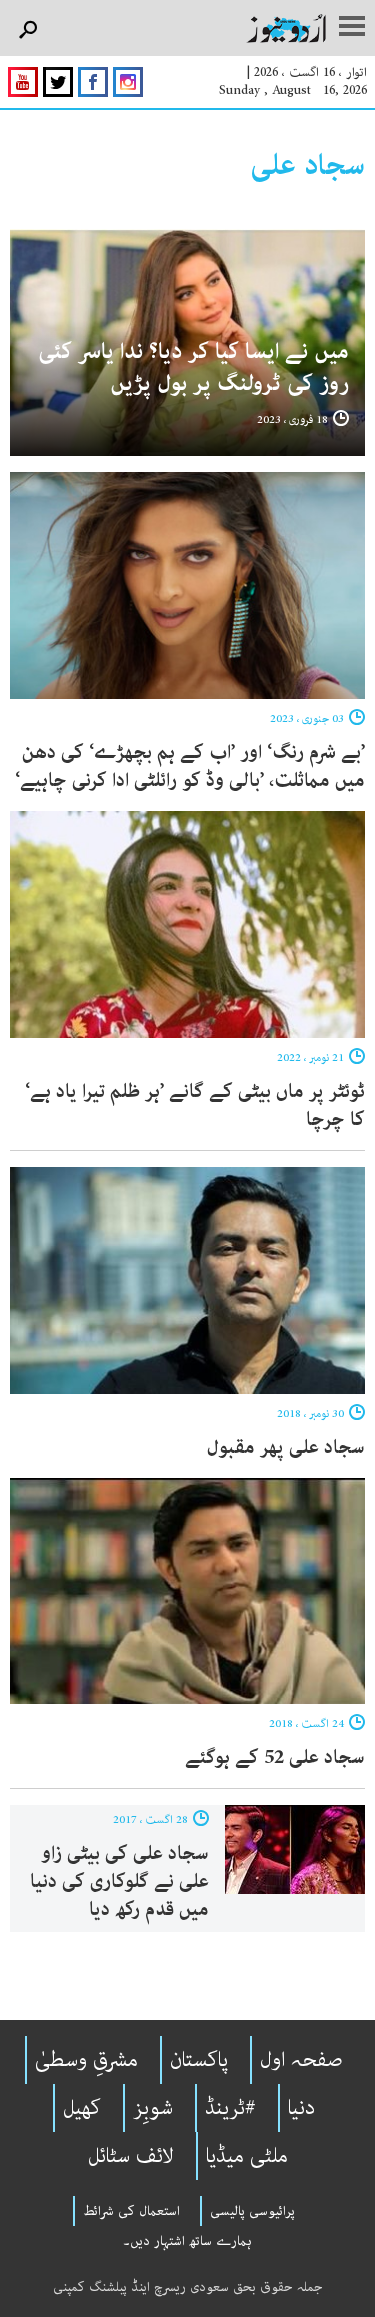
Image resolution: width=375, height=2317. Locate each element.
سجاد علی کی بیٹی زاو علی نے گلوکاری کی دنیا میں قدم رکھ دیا (119, 1881)
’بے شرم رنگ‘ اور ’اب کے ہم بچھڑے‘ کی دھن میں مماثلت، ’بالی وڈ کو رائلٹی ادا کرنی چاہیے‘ (190, 766)
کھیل (82, 2108)
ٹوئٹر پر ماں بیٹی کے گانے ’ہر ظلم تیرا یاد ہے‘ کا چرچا (195, 1105)
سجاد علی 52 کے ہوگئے (275, 1757)
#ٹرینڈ (230, 2108)
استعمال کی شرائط (131, 2211)
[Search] (27, 30)
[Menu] (352, 28)
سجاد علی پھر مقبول (285, 1447)
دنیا (301, 2108)
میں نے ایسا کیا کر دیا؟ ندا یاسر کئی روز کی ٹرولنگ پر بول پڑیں (193, 367)
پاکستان (199, 2060)
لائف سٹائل (131, 2156)
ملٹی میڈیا (247, 2156)
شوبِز (153, 2108)
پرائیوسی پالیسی (252, 2211)
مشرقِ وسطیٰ (86, 2060)
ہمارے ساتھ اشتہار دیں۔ (187, 2241)
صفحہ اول (301, 2060)
